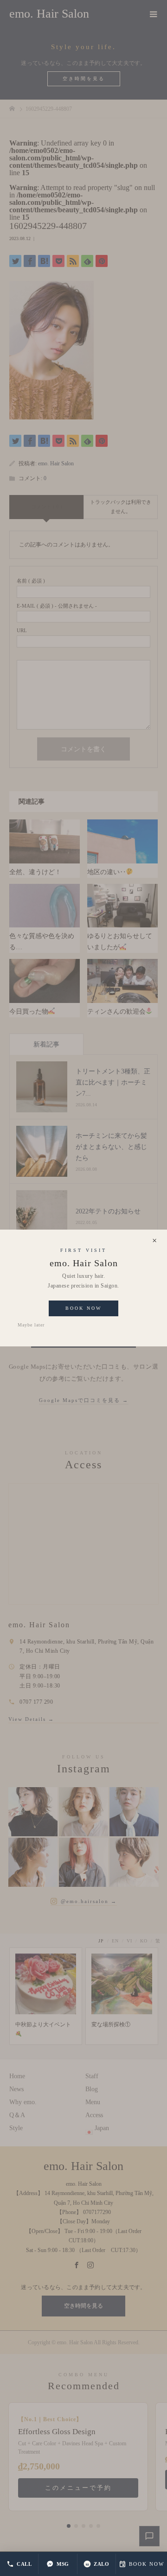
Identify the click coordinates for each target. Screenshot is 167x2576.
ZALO (101, 2564)
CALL (24, 2564)
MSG (63, 2564)
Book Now (83, 1308)
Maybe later (31, 1325)
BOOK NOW (147, 2564)
